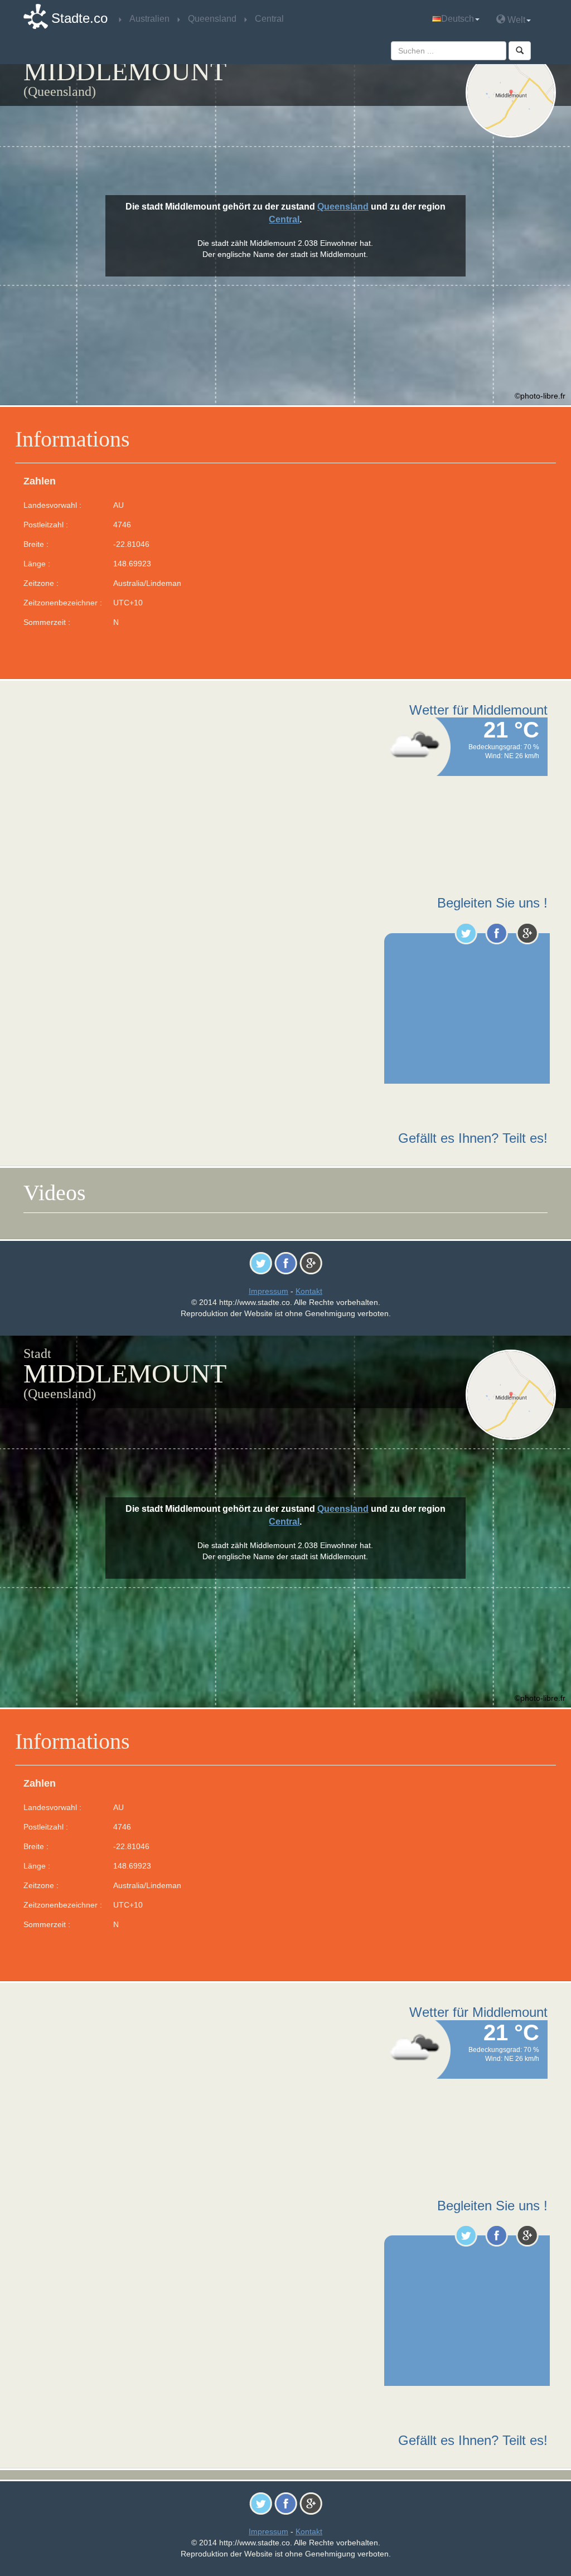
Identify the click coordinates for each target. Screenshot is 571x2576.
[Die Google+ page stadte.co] (527, 933)
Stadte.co (79, 18)
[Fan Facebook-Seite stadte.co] (497, 933)
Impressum (268, 1291)
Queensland (343, 207)
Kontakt (309, 1291)
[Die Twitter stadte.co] (466, 933)
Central (284, 219)
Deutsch (458, 19)
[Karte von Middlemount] (511, 93)
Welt (515, 20)
